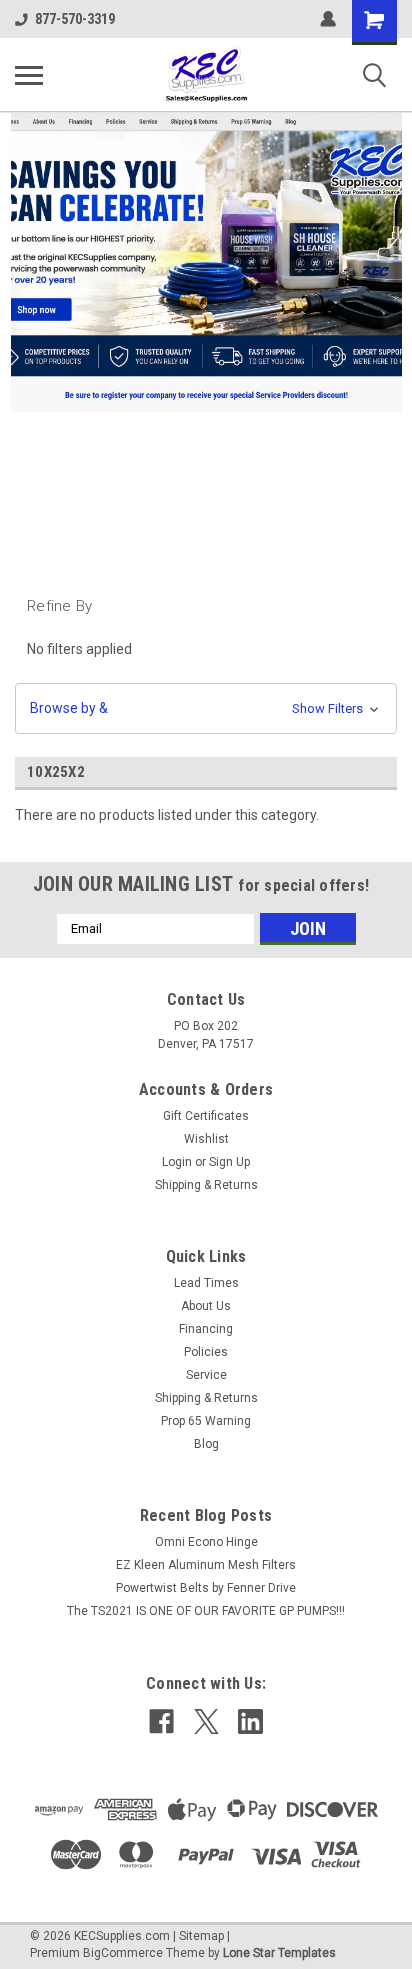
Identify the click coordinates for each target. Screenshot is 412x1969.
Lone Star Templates (279, 1953)
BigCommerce (123, 1953)
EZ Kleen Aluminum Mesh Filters (206, 1565)
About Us (206, 1306)
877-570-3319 (75, 19)
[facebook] (161, 1721)
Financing (206, 1329)
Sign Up (229, 1162)
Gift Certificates (206, 1116)
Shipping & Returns (206, 1185)
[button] (206, 708)
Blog (206, 1444)
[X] (206, 1721)
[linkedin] (250, 1721)
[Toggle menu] (29, 75)
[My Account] (328, 19)
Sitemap (201, 1936)
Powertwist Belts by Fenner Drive (206, 1588)
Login (177, 1162)
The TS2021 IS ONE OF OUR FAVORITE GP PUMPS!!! (206, 1611)
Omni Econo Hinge (206, 1542)
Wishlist (206, 1139)
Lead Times (206, 1283)
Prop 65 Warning (206, 1421)
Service (206, 1375)
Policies (206, 1352)
